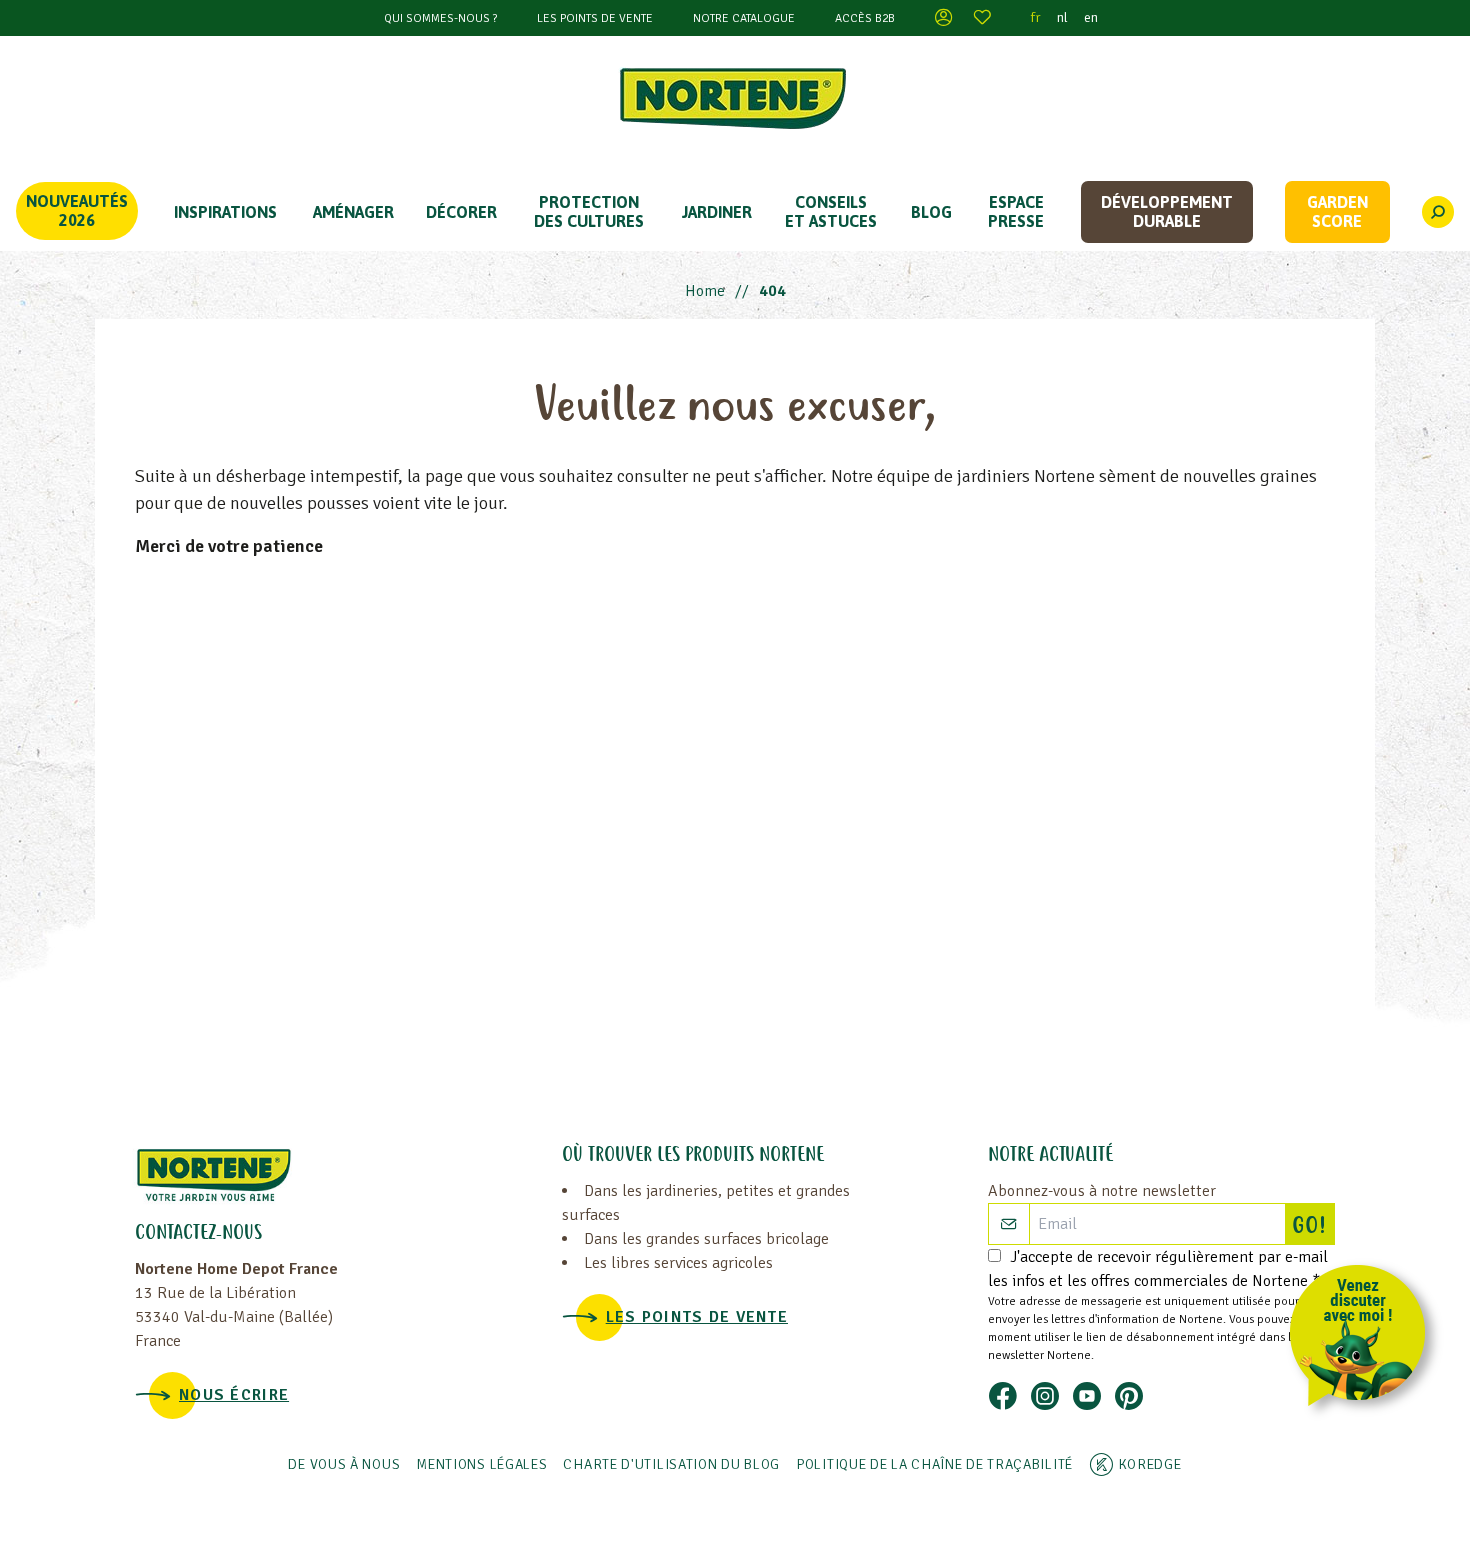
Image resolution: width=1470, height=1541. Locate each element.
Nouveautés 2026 (77, 210)
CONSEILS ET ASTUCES (831, 211)
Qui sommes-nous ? (440, 18)
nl (1062, 17)
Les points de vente (595, 18)
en (1091, 17)
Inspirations (225, 212)
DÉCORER (461, 212)
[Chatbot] (1364, 1339)
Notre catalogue (744, 18)
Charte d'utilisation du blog (671, 1464)
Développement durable (1167, 211)
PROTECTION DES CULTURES (589, 211)
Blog (931, 212)
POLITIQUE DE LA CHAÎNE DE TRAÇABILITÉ (934, 1464)
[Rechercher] (1438, 212)
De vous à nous (344, 1464)
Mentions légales (481, 1464)
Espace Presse (1016, 211)
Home (705, 291)
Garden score (1337, 211)
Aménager (353, 212)
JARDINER (717, 212)
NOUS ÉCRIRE (234, 1395)
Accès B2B (865, 18)
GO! (1313, 1227)
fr (1036, 17)
